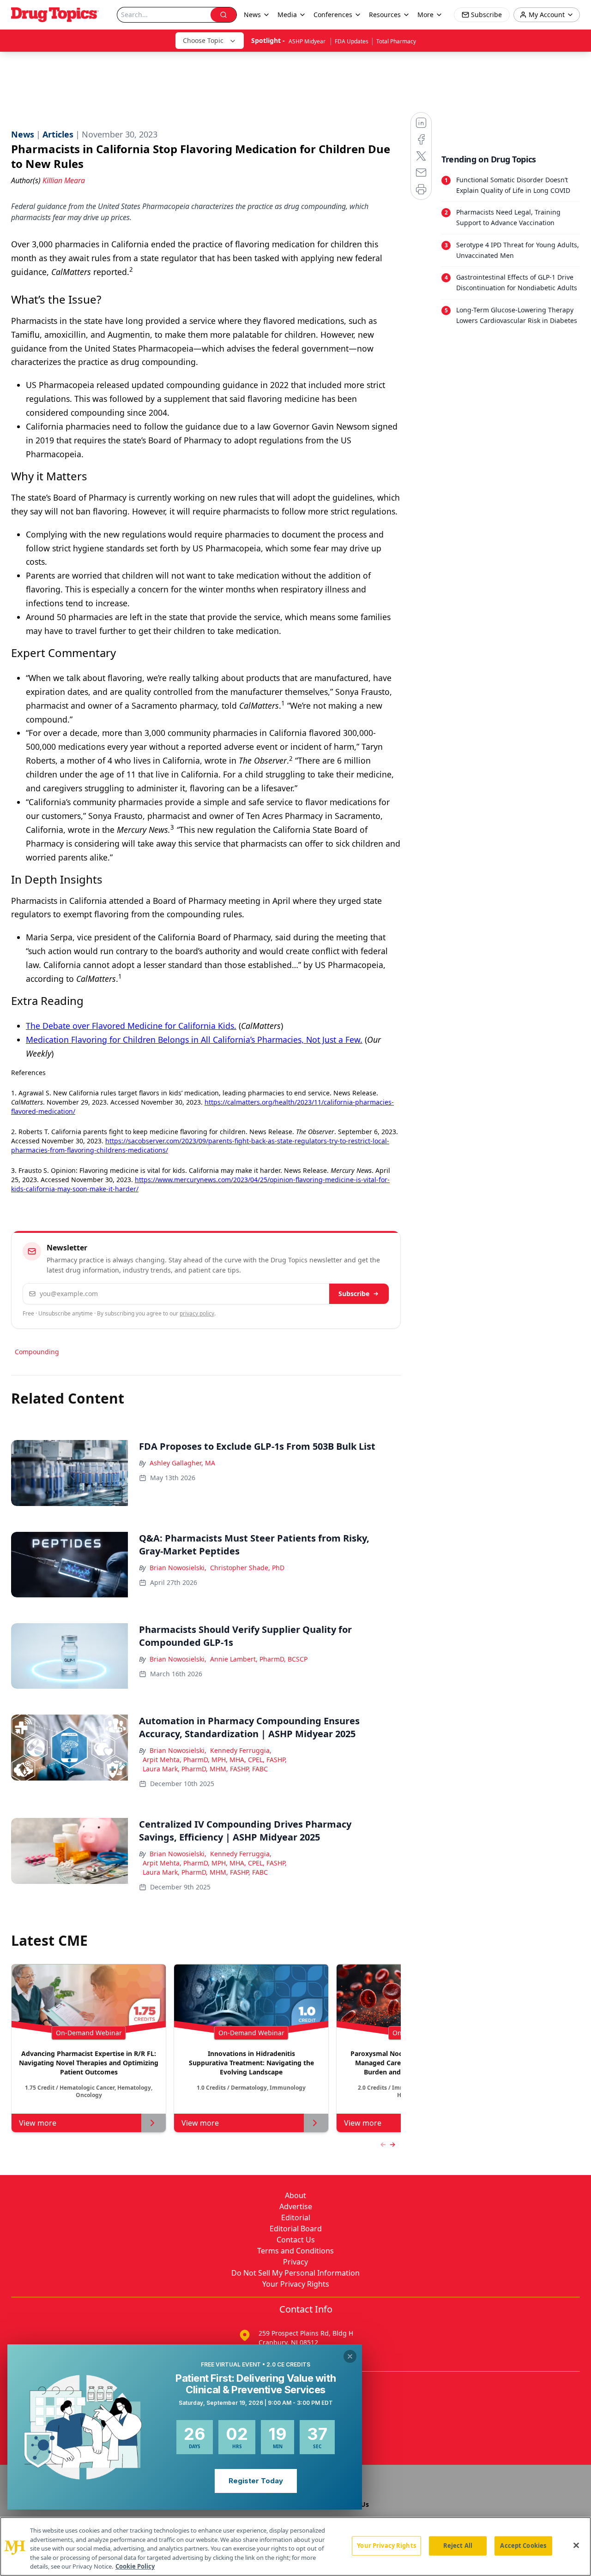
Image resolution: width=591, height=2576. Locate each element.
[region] (295, 2546)
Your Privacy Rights (296, 2284)
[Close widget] (350, 2356)
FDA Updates (352, 41)
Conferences (333, 15)
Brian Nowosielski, (178, 1568)
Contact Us (296, 2240)
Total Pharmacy (396, 41)
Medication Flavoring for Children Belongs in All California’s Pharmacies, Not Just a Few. (194, 1040)
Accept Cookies (523, 2546)
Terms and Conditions (295, 2251)
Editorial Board (296, 2229)
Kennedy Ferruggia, (241, 1750)
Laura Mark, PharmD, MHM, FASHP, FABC (205, 1769)
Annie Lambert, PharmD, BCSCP (259, 1659)
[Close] (576, 2546)
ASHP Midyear (308, 41)
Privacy (295, 2262)
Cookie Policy (135, 2566)
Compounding (37, 1352)
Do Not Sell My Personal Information (295, 2273)
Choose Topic (203, 40)
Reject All (458, 2546)
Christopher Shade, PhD (247, 1568)
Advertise (296, 2206)
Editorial (296, 2217)
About (295, 2195)
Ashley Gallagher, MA (182, 1463)
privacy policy (197, 1313)
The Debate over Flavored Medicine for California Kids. (131, 1026)
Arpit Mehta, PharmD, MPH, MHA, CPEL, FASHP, (215, 1760)
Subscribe (354, 1294)
